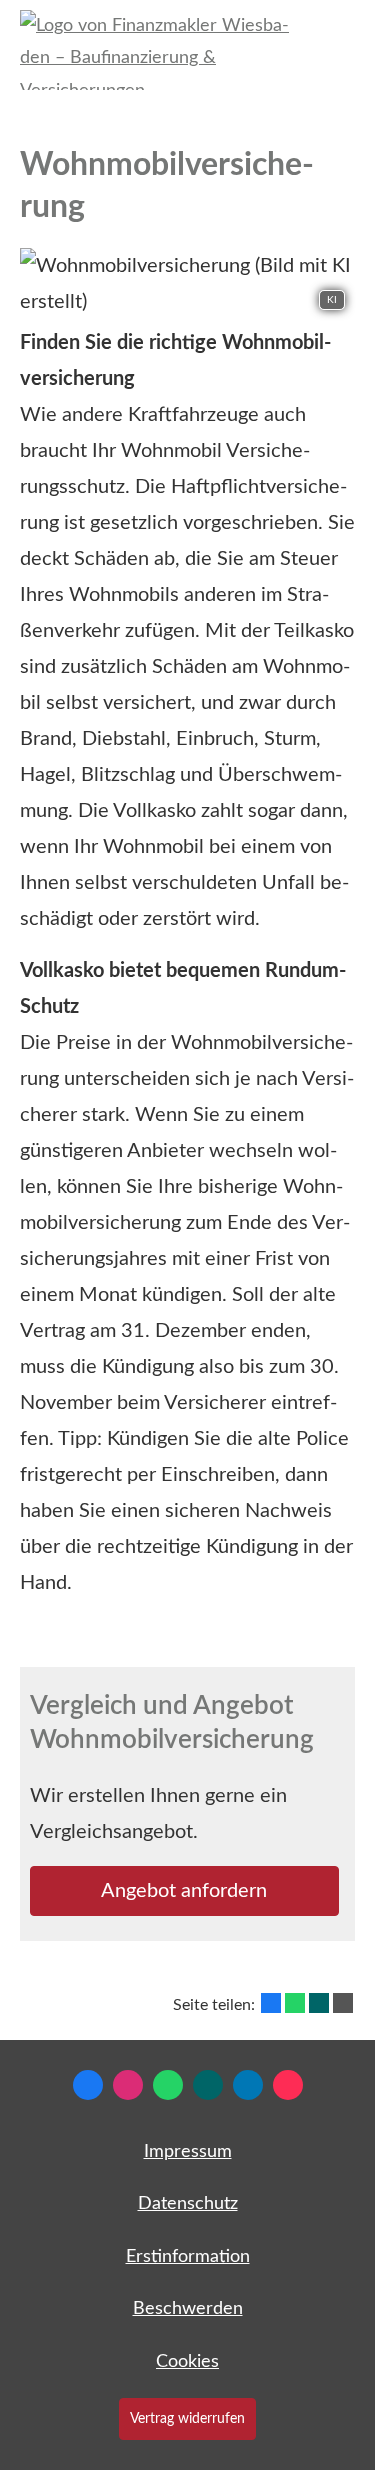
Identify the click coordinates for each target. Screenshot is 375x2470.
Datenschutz (188, 2204)
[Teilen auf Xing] (319, 2003)
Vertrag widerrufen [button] (187, 2418)
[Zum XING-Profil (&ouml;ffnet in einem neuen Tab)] (208, 2085)
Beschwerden (188, 2309)
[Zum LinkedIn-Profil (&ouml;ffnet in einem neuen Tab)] (248, 2085)
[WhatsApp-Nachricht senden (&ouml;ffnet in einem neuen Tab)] (168, 2085)
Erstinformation (188, 2257)
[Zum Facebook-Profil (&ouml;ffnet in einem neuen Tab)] (88, 2085)
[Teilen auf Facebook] (271, 2003)
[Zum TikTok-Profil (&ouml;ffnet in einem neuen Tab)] (288, 2085)
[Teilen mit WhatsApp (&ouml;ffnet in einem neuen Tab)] (295, 2003)
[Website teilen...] (343, 2003)
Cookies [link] (187, 2362)
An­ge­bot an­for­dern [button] (184, 1891)
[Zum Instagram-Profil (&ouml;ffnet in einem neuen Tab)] (128, 2085)
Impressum (188, 2152)
